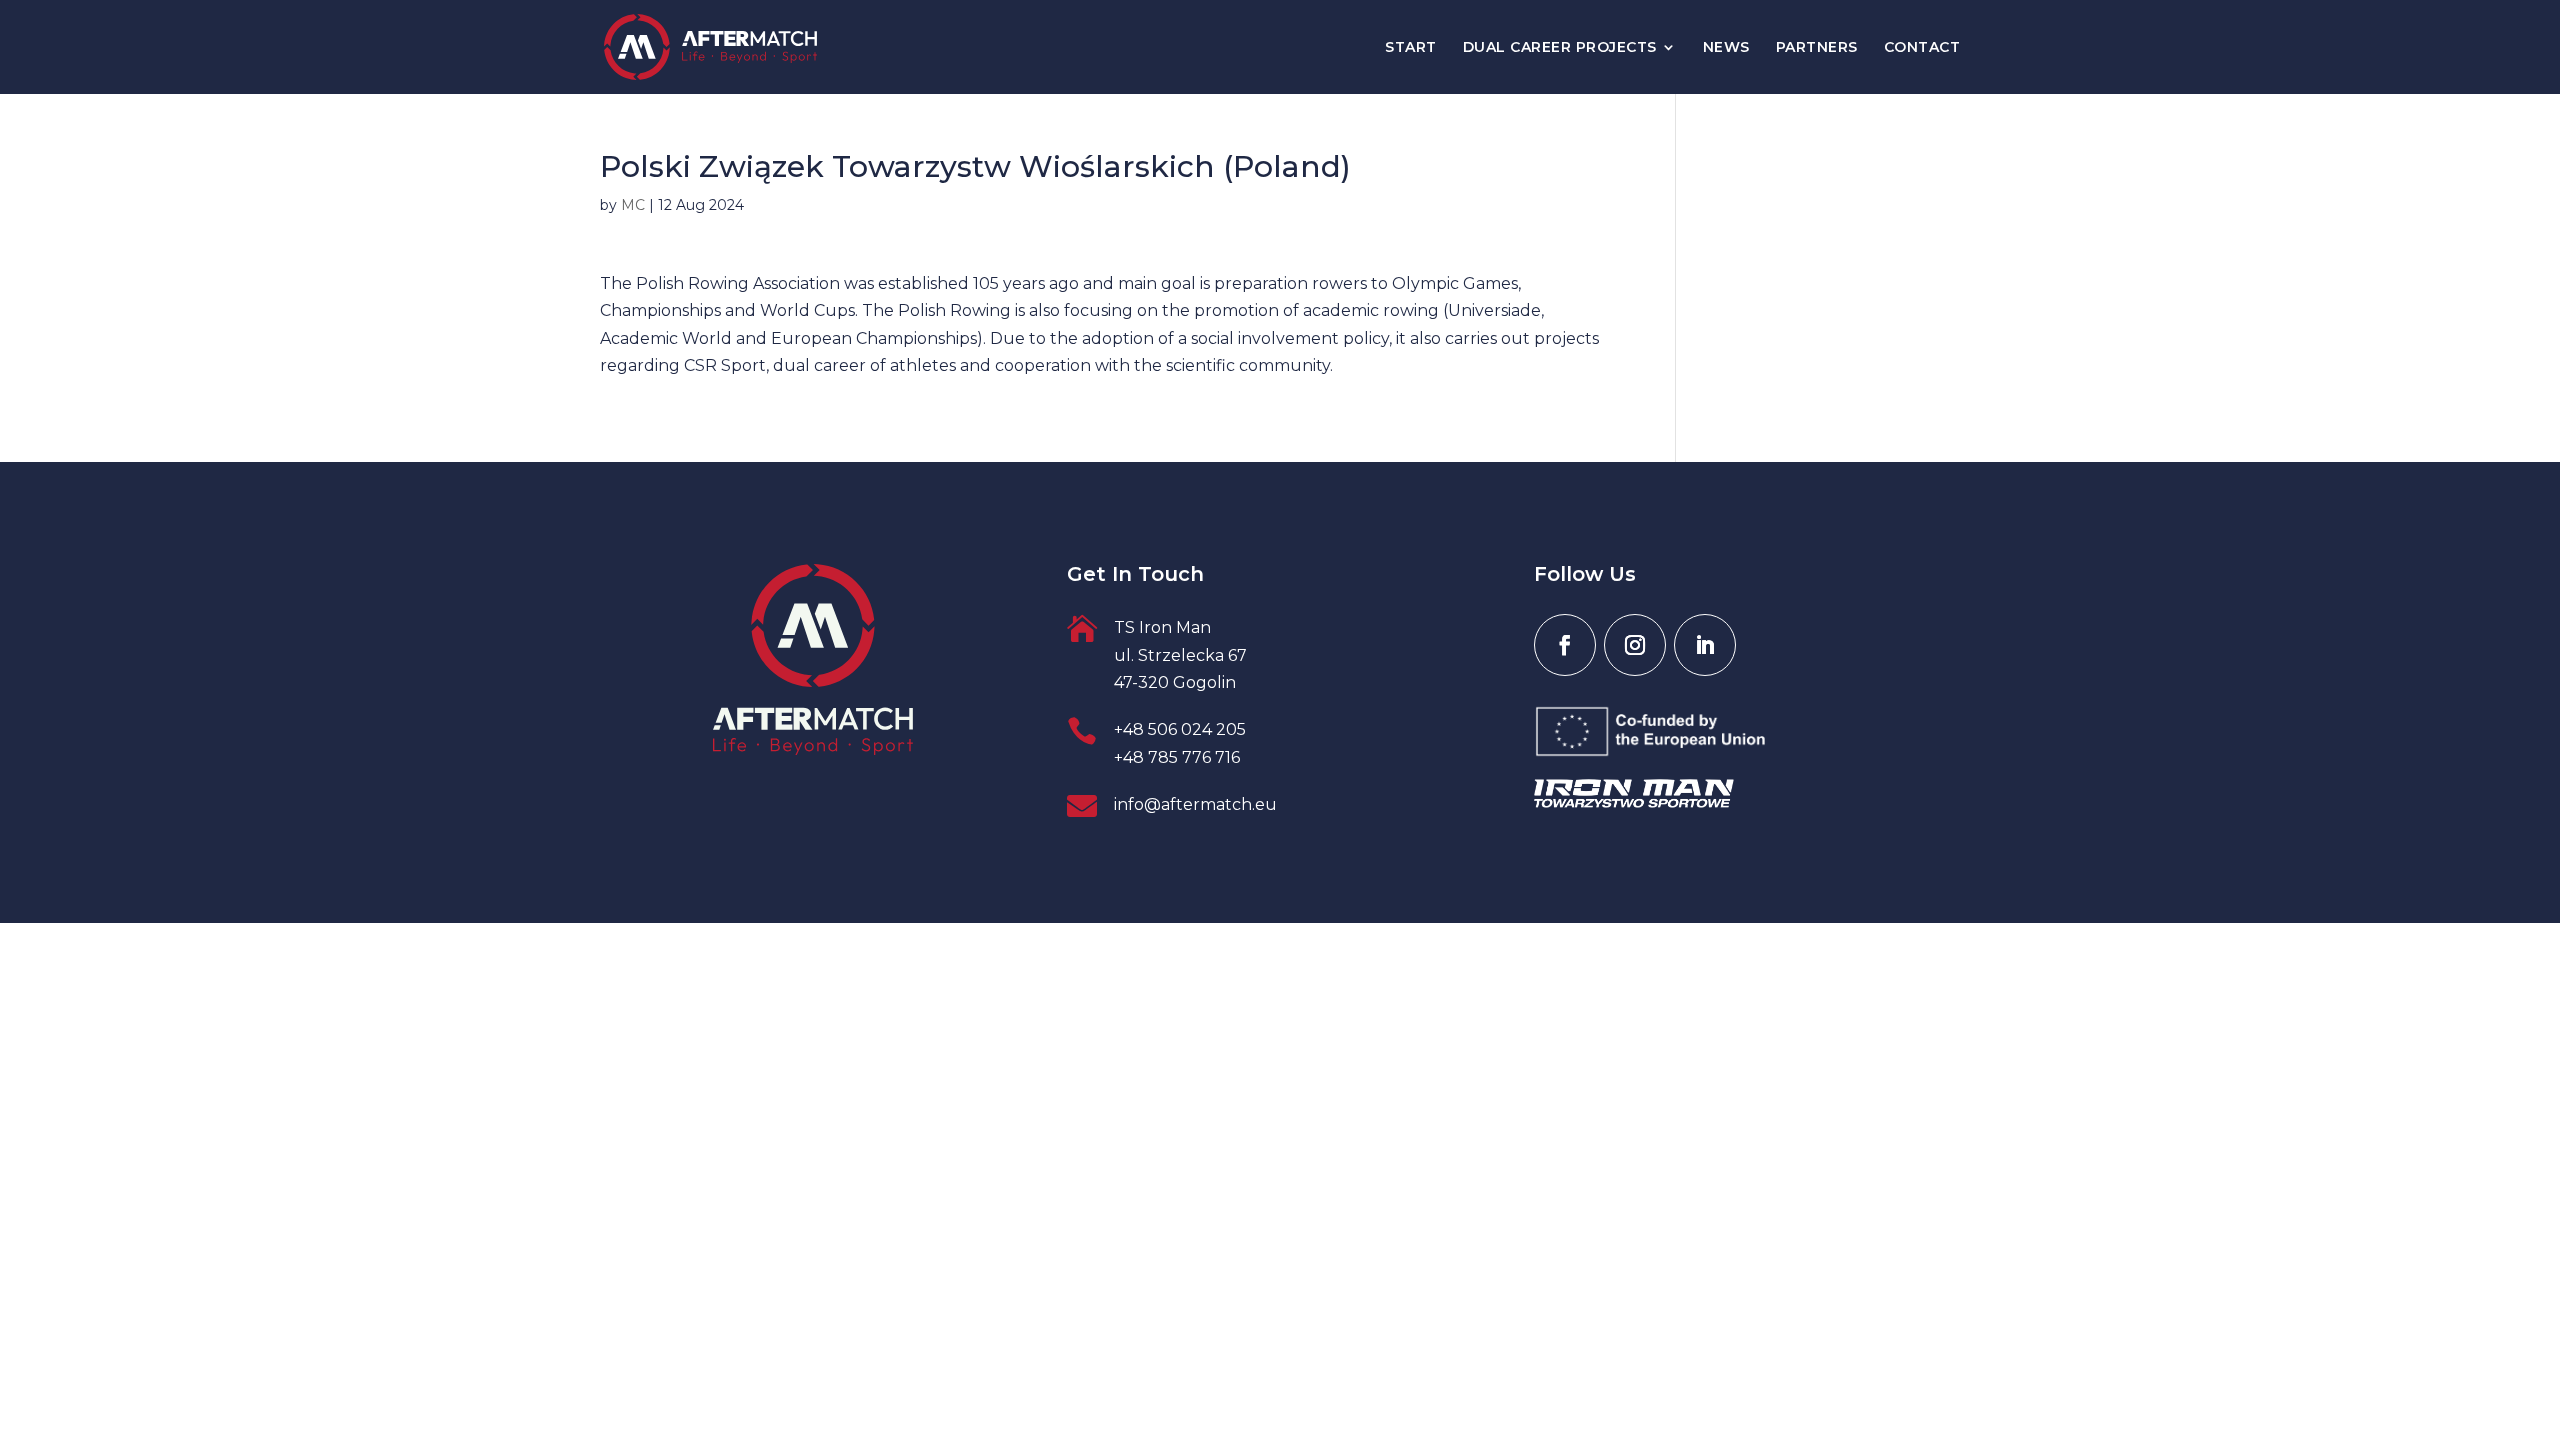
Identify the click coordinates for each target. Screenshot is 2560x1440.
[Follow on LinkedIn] (1705, 645)
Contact (1922, 48)
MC (633, 205)
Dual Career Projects (1560, 48)
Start (1411, 48)
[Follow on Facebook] (1565, 645)
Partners (1817, 48)
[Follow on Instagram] (1635, 645)
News (1726, 48)
